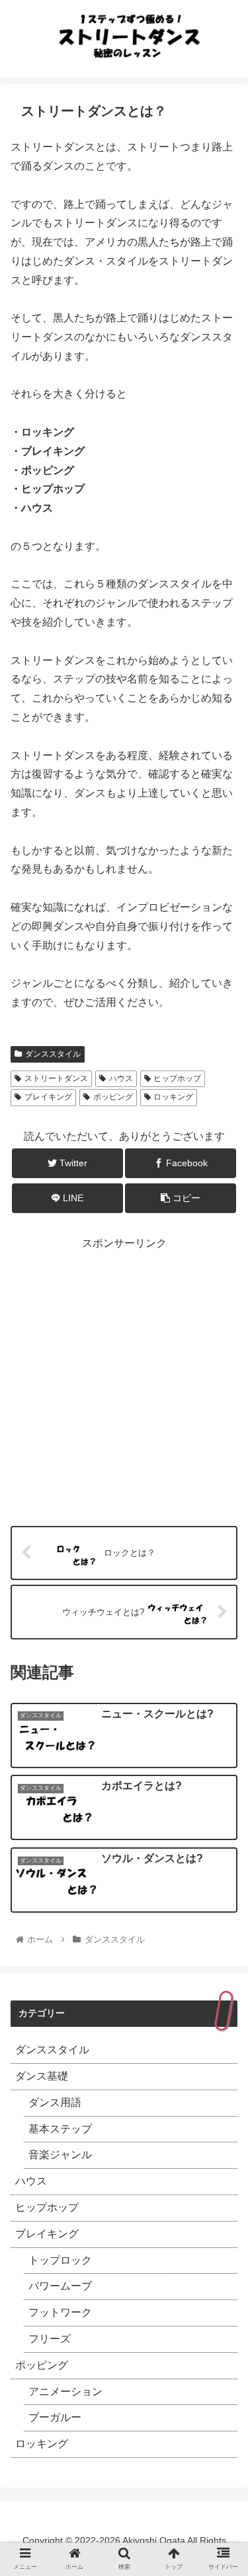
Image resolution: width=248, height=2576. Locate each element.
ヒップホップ (177, 1078)
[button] (222, 1657)
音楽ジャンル (60, 2155)
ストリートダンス (56, 1078)
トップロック (60, 2260)
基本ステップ (60, 2129)
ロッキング (173, 1097)
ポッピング (113, 1097)
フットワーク (60, 2312)
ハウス (121, 1078)
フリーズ (50, 2339)
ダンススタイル (53, 1054)
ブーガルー (55, 2417)
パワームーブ (60, 2286)
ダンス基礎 (42, 2076)
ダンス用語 (55, 2102)
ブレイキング (48, 1097)
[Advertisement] (124, 1377)
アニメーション (65, 2392)
